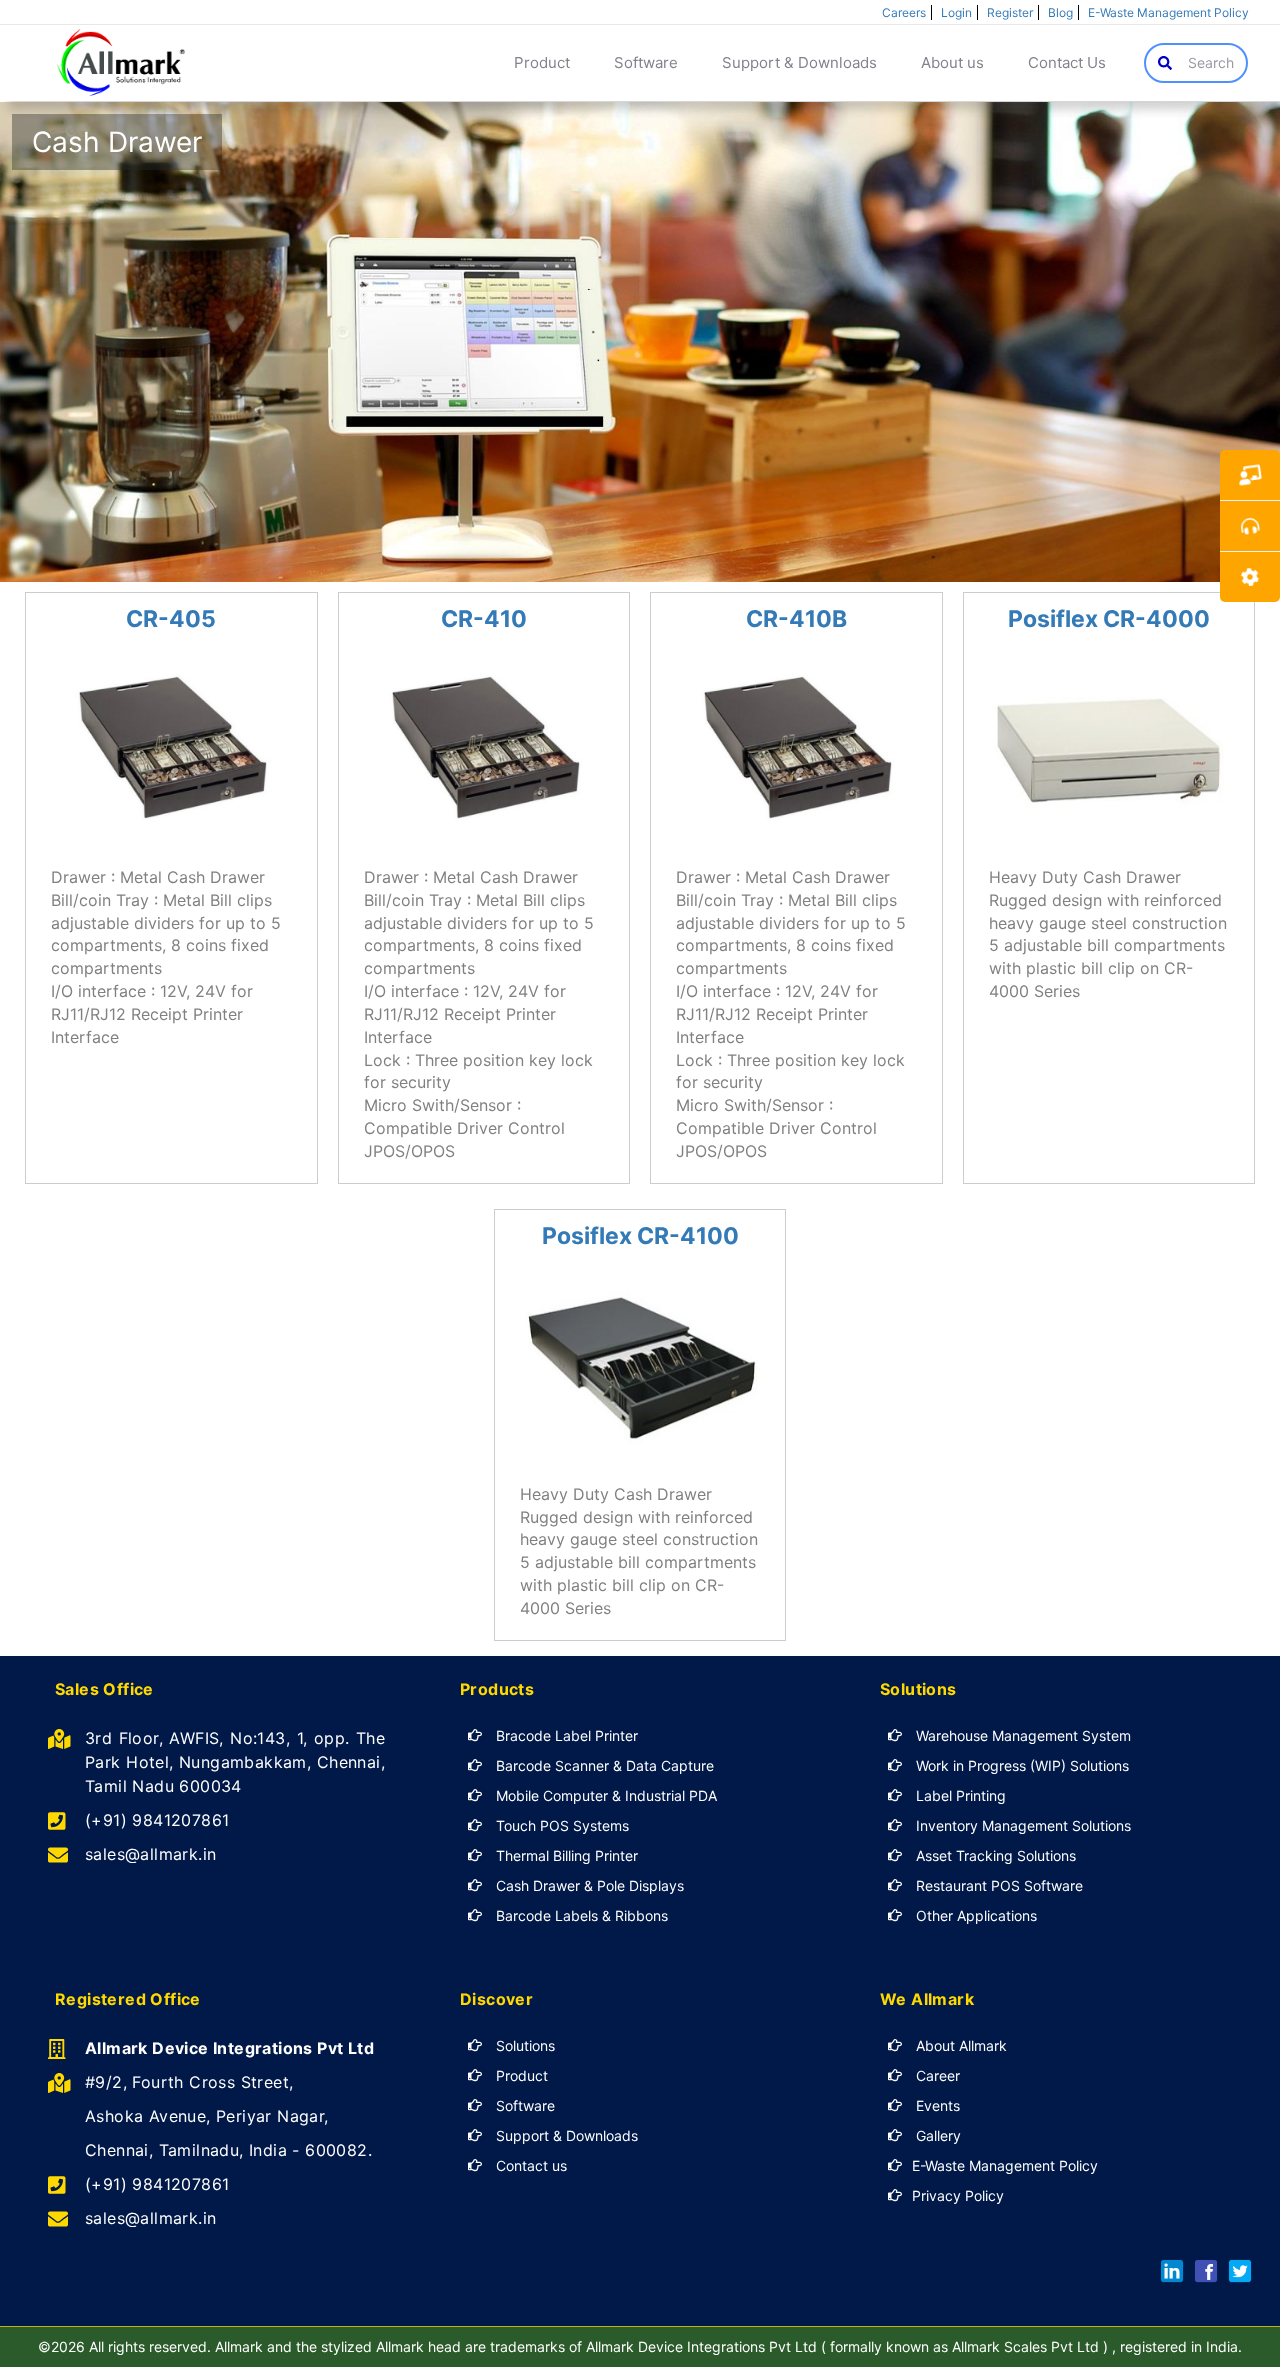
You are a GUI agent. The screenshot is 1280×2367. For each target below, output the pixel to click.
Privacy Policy (958, 2195)
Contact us (529, 2165)
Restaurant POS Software (997, 1885)
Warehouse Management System (1021, 1735)
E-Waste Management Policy (1168, 12)
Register (1010, 12)
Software (523, 2105)
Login (956, 12)
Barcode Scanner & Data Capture (603, 1765)
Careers (904, 12)
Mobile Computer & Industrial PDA (604, 1795)
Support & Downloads (565, 2135)
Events (936, 2105)
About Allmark (959, 2045)
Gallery (936, 2135)
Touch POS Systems (560, 1825)
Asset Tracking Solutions (994, 1855)
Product (520, 2075)
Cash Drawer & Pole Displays (588, 1885)
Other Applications (974, 1915)
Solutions (523, 2045)
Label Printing (959, 1795)
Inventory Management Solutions (1021, 1825)
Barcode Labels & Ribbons (580, 1915)
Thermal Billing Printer (565, 1855)
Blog (1060, 12)
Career (936, 2075)
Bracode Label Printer (565, 1735)
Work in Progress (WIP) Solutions (1020, 1765)
